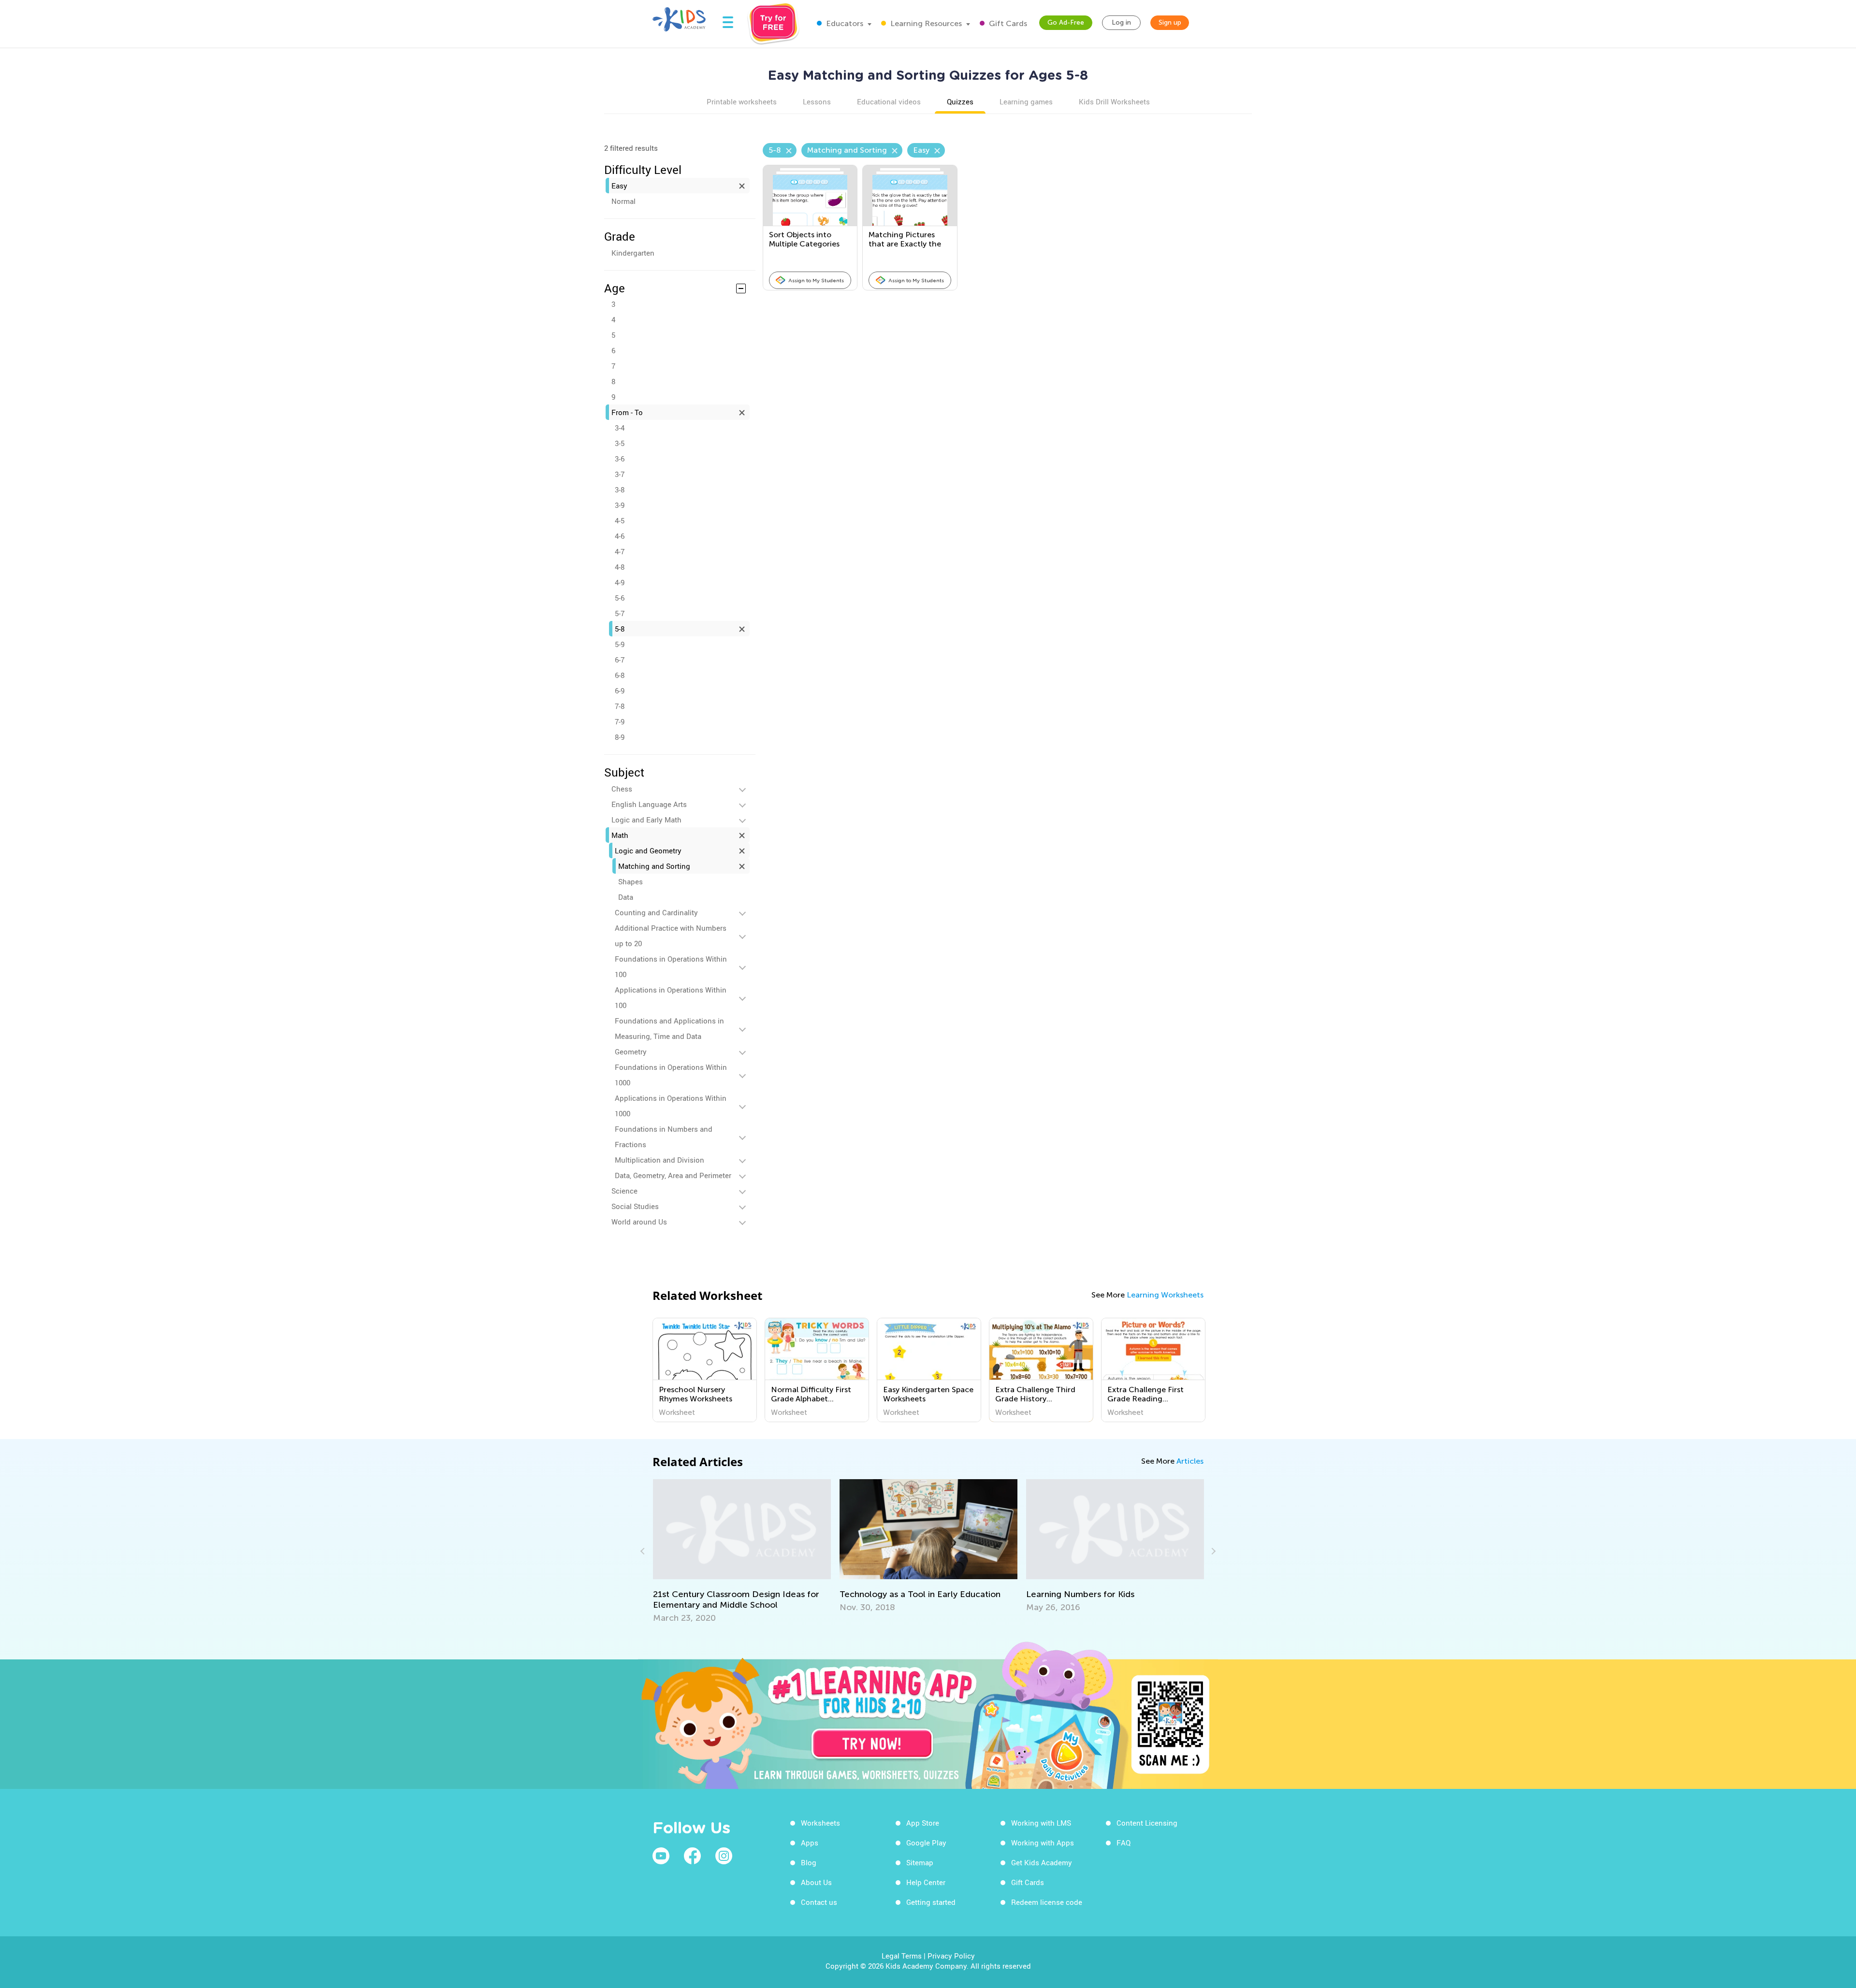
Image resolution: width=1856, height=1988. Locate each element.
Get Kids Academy (1042, 1862)
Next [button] (1212, 1551)
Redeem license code (1047, 1902)
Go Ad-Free (1066, 22)
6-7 (620, 660)
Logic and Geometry (648, 850)
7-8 (620, 706)
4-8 (620, 567)
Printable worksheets (742, 101)
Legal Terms (902, 1956)
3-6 (620, 459)
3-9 (620, 505)
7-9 (620, 721)
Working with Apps (1043, 1843)
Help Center (926, 1882)
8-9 (620, 737)
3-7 (620, 474)
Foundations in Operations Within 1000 (671, 1075)
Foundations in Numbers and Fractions (664, 1137)
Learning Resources (925, 23)
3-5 (620, 443)
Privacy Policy (951, 1956)
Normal (623, 201)
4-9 (620, 582)
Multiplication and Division (660, 1160)
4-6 (620, 536)
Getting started (931, 1902)
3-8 (620, 490)
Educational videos (889, 101)
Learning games (1026, 101)
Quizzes (960, 101)
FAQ (1124, 1843)
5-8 (620, 629)
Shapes (631, 881)
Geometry (631, 1052)
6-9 (620, 691)
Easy (619, 186)
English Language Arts (649, 804)
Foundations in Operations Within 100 (671, 966)
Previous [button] (644, 1551)
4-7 (620, 551)
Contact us (819, 1902)
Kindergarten (633, 253)
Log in (1121, 22)
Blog (809, 1862)
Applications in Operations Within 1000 (671, 1106)
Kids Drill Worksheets (1114, 101)
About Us (816, 1882)
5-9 (620, 644)
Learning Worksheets (1165, 1295)
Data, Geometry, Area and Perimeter (673, 1175)
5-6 (620, 598)
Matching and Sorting (654, 866)
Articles (1190, 1461)
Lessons (817, 101)
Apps (810, 1843)
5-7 (620, 613)
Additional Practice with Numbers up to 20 (671, 936)
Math (620, 835)
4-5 (620, 520)
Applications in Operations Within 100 (671, 997)
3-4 (620, 428)
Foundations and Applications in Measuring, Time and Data (669, 1028)
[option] (705, 1370)
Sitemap (920, 1862)
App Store (923, 1823)
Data (626, 897)
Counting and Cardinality (656, 912)
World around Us (639, 1222)
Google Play (926, 1843)
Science (624, 1191)
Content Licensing (1147, 1823)
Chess (622, 789)
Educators (844, 23)
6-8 (620, 675)
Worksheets (820, 1823)
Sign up (1170, 22)
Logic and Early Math (646, 820)
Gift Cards (1007, 23)
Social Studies (635, 1206)
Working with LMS (1041, 1823)
